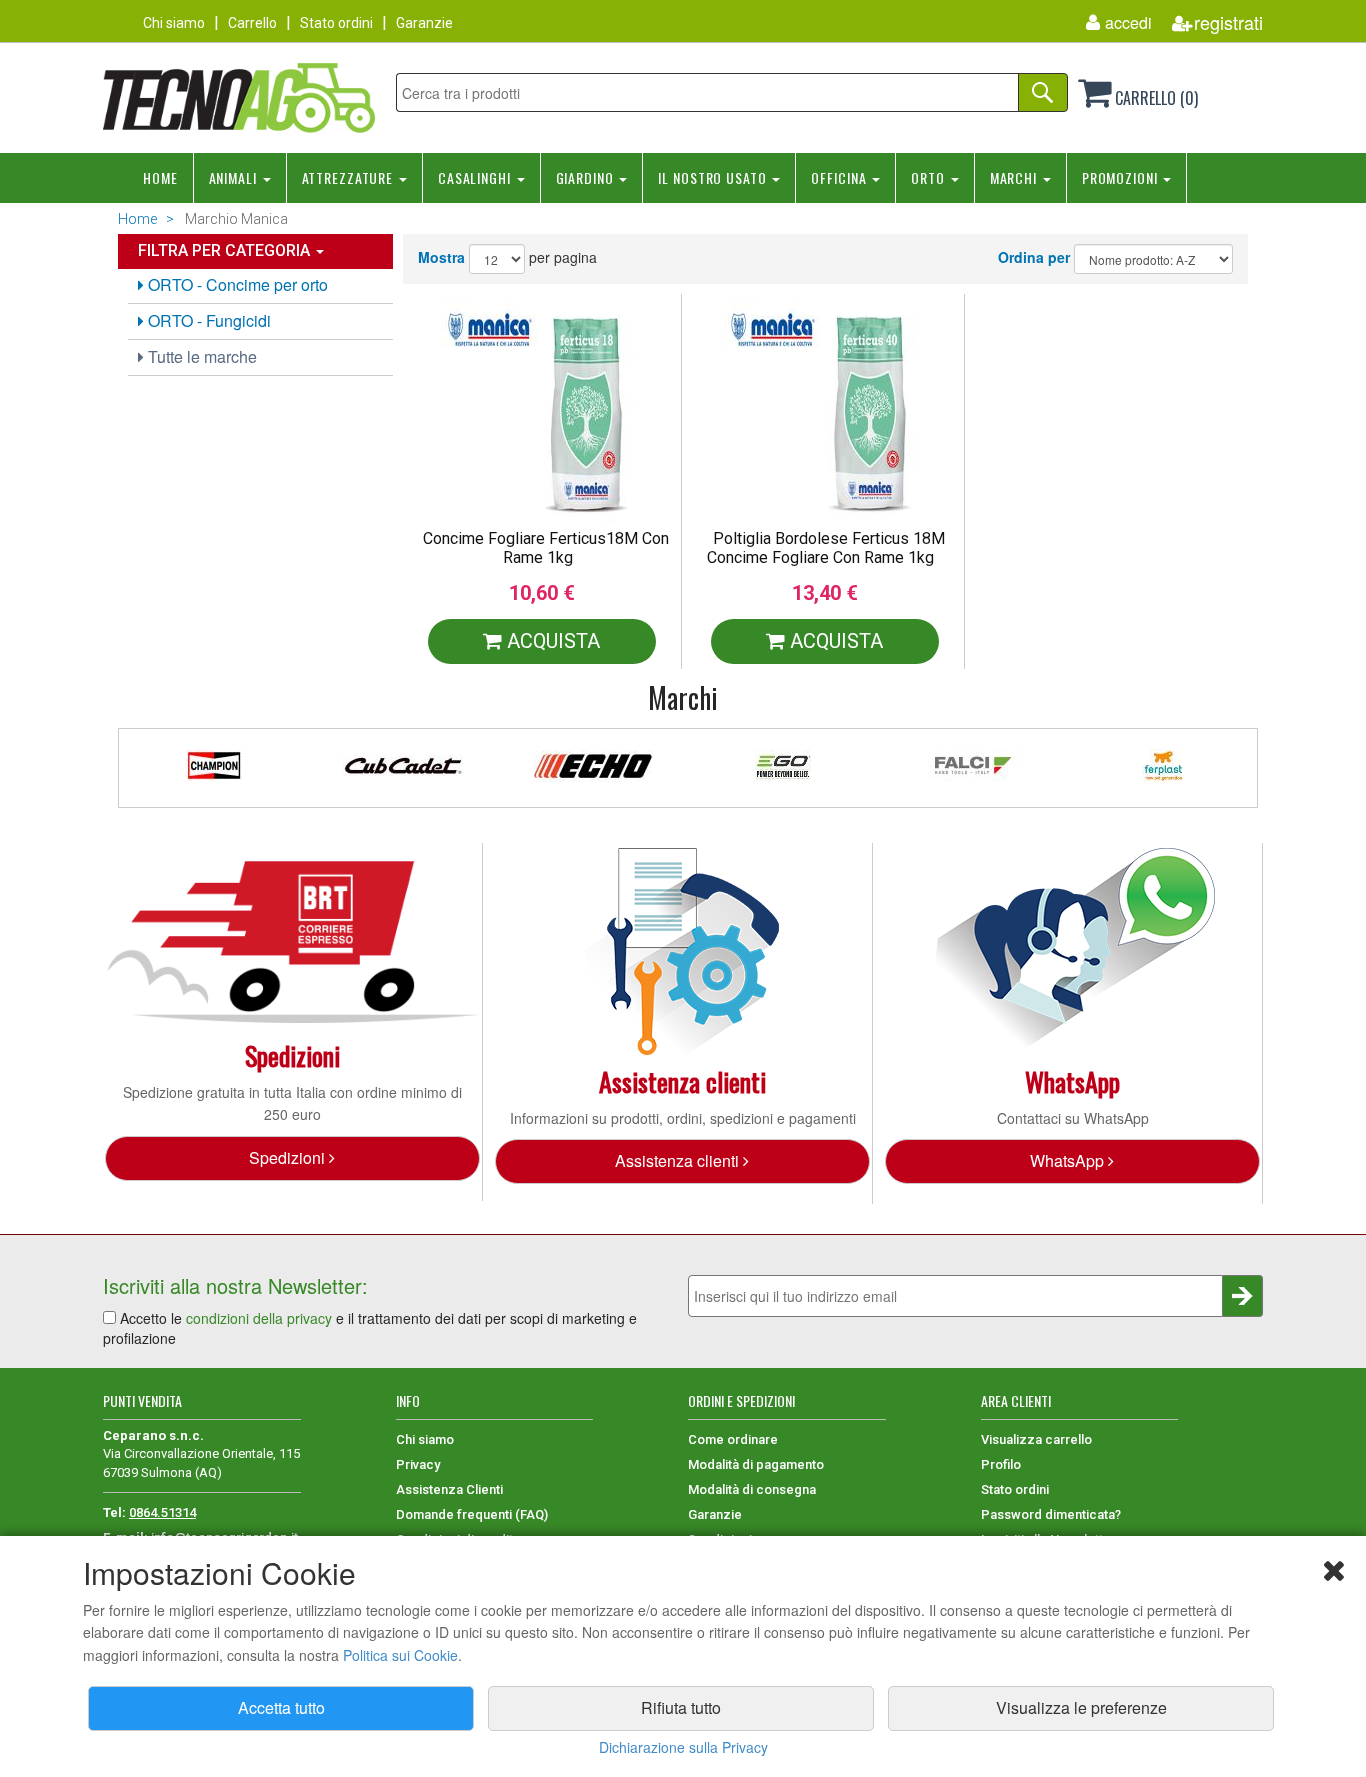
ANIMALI (235, 177)
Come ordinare (733, 1439)
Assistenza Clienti (449, 1489)
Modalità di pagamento (756, 1464)
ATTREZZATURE (349, 177)
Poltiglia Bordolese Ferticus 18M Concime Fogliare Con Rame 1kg (826, 548)
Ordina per (1034, 257)
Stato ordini (336, 23)
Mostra (441, 257)
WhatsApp (1069, 1160)
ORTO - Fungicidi (207, 320)
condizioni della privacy (259, 1318)
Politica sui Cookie (400, 1655)
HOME (160, 177)
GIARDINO (587, 177)
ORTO (929, 177)
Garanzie (424, 23)
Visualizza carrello (1036, 1439)
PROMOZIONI (1122, 177)
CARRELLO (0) (1154, 98)
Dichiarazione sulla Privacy (683, 1747)
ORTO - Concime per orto (236, 284)
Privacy (418, 1464)
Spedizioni (289, 1157)
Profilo (1001, 1464)
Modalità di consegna (752, 1489)
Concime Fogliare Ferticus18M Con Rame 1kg (546, 548)
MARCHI (1015, 177)
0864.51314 (162, 1512)
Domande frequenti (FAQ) (472, 1514)
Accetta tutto (281, 1707)
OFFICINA (840, 177)
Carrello (252, 23)
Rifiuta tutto (681, 1707)
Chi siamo (174, 23)
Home (137, 219)
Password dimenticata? (1051, 1514)
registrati (1228, 22)
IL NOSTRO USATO (714, 177)
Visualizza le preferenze (1081, 1707)
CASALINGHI (476, 177)
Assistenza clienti (679, 1160)
